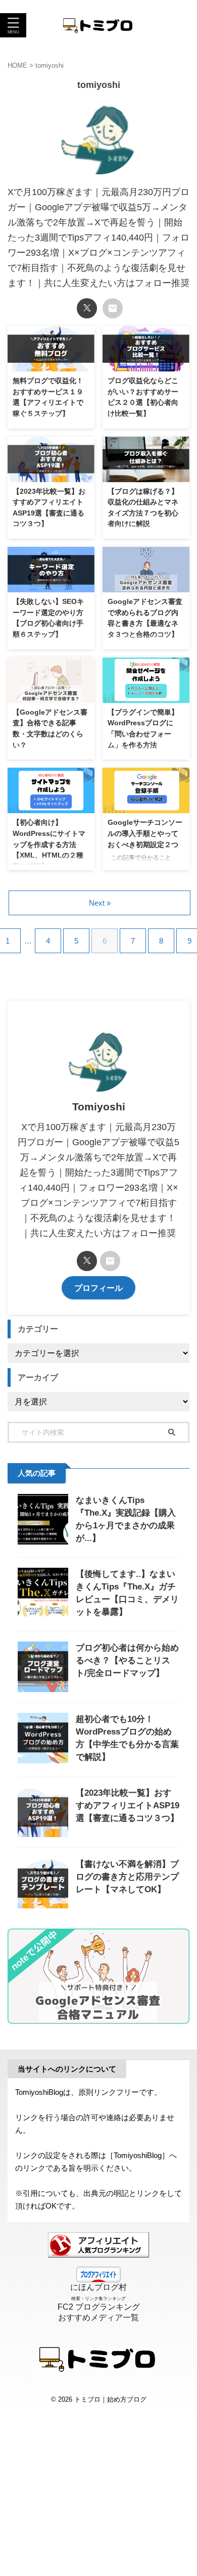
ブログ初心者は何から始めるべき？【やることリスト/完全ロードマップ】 (127, 1660)
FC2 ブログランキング (99, 2307)
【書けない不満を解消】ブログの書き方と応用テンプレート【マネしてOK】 (127, 1877)
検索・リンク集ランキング (98, 2299)
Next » (100, 903)
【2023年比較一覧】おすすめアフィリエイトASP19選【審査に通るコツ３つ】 (128, 1806)
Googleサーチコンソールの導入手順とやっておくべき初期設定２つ (145, 833)
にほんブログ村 (98, 2287)
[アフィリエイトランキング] (98, 2253)
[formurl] (113, 308)
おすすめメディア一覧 (98, 2317)
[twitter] (87, 308)
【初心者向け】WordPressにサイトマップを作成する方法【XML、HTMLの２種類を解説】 (49, 844)
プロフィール (98, 1288)
